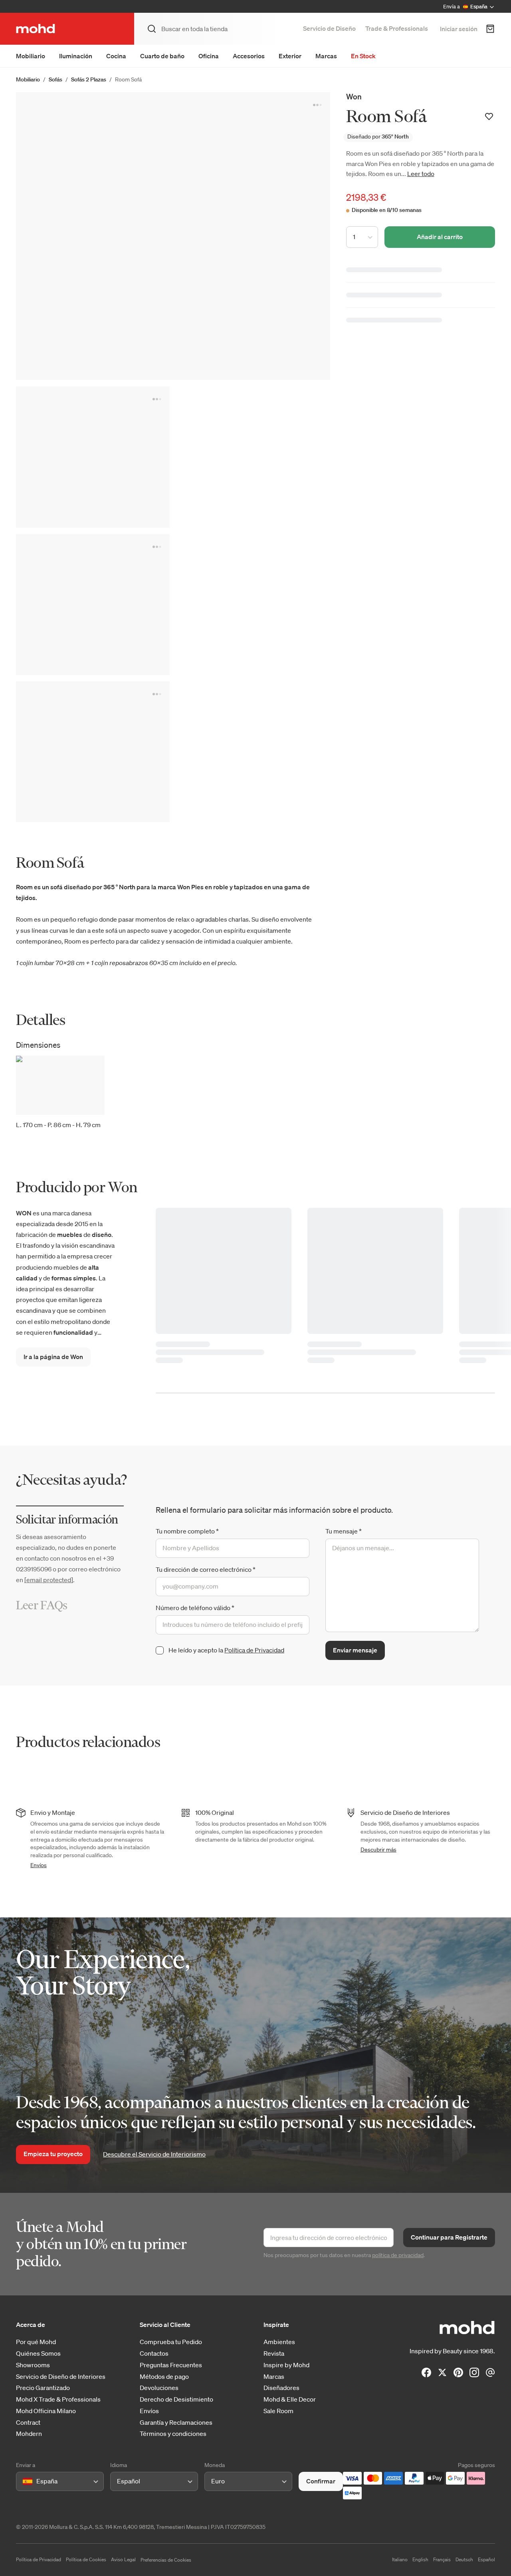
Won (354, 96)
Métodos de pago (164, 2377)
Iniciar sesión (459, 29)
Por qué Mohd (36, 2342)
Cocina (116, 56)
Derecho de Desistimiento (176, 2399)
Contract (28, 2423)
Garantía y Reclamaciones (176, 2423)
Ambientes (279, 2342)
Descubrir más (378, 1850)
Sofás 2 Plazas (89, 79)
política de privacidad (398, 2255)
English (420, 2559)
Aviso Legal (123, 2559)
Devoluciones (159, 2388)
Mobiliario (31, 56)
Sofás (55, 79)
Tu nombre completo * (187, 1531)
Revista (274, 2353)
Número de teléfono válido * (195, 1608)
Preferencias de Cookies (166, 2560)
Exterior (290, 56)
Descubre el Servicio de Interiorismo (154, 2154)
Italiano (400, 2559)
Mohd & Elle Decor (290, 2399)
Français (442, 2559)
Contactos (154, 2353)
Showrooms (33, 2365)
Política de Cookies (86, 2559)
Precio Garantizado (43, 2388)
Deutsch (464, 2559)
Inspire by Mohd (286, 2365)
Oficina (209, 56)
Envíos (39, 1865)
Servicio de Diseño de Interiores (61, 2377)
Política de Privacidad (254, 1650)
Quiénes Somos (38, 2353)
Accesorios (249, 56)
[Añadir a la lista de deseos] (489, 117)
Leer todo (421, 174)
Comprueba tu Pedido (171, 2342)
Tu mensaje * (344, 1531)
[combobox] (24, 2481)
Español (486, 2559)
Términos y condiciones (173, 2434)
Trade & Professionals (397, 28)
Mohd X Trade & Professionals (58, 2399)
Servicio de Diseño (329, 28)
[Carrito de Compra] (490, 29)
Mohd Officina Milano (46, 2411)
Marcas (326, 56)
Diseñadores (281, 2388)
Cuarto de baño (162, 56)
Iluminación (76, 56)
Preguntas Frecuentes (171, 2365)
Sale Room (278, 2411)
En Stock (363, 56)
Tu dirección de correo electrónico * (206, 1569)
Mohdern (29, 2434)
